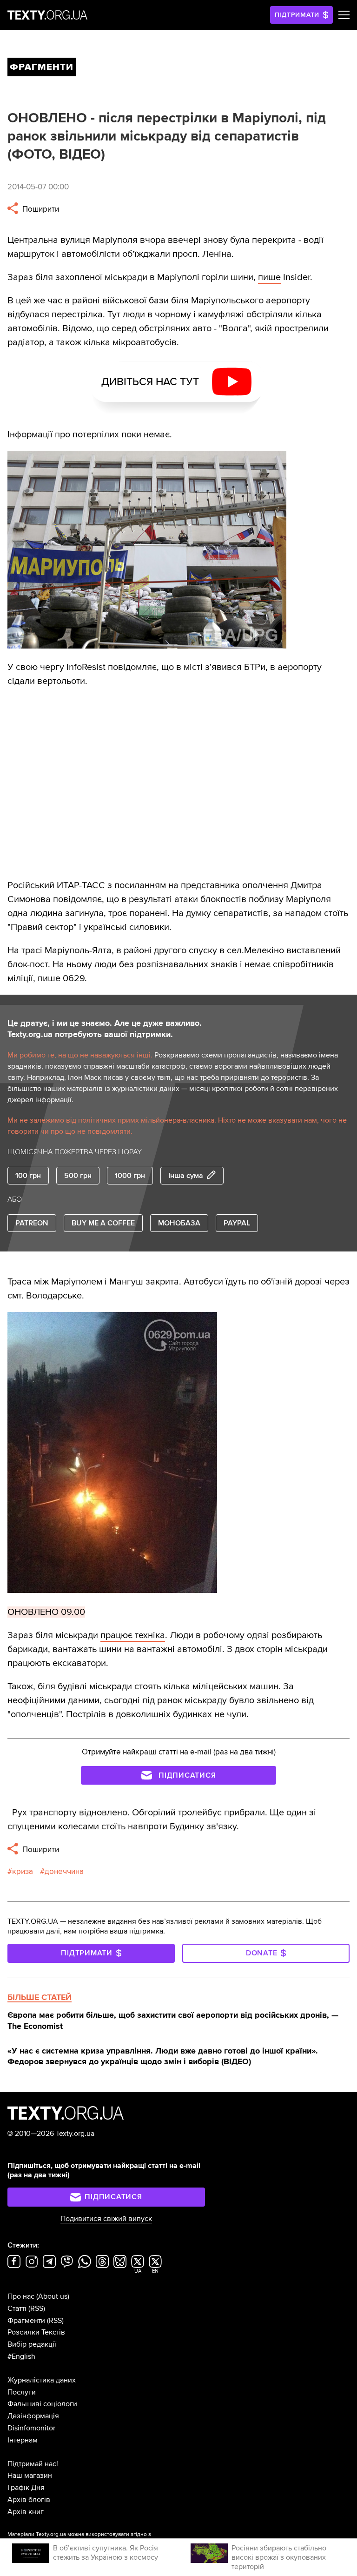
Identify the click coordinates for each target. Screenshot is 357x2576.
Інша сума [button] (186, 1176)
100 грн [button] (28, 1176)
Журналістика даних (42, 2380)
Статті (17, 2308)
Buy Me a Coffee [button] (103, 1223)
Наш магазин (30, 2476)
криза (23, 1871)
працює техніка (133, 1635)
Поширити (40, 209)
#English (21, 2356)
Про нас (21, 2296)
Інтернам (23, 2440)
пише (269, 277)
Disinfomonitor (31, 2428)
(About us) (53, 2296)
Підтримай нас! (33, 2464)
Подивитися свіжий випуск (106, 2219)
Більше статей (40, 1997)
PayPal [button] (237, 1223)
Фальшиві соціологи (42, 2404)
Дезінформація (33, 2416)
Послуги (22, 2392)
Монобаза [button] (179, 1223)
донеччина (64, 1871)
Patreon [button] (32, 1223)
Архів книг (26, 2512)
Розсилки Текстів (36, 2332)
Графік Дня (26, 2488)
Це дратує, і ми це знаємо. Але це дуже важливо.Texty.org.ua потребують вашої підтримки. (105, 1029)
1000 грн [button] (130, 1176)
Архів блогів (29, 2500)
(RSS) (37, 2308)
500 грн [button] (78, 1176)
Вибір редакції (32, 2344)
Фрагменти (26, 2321)
